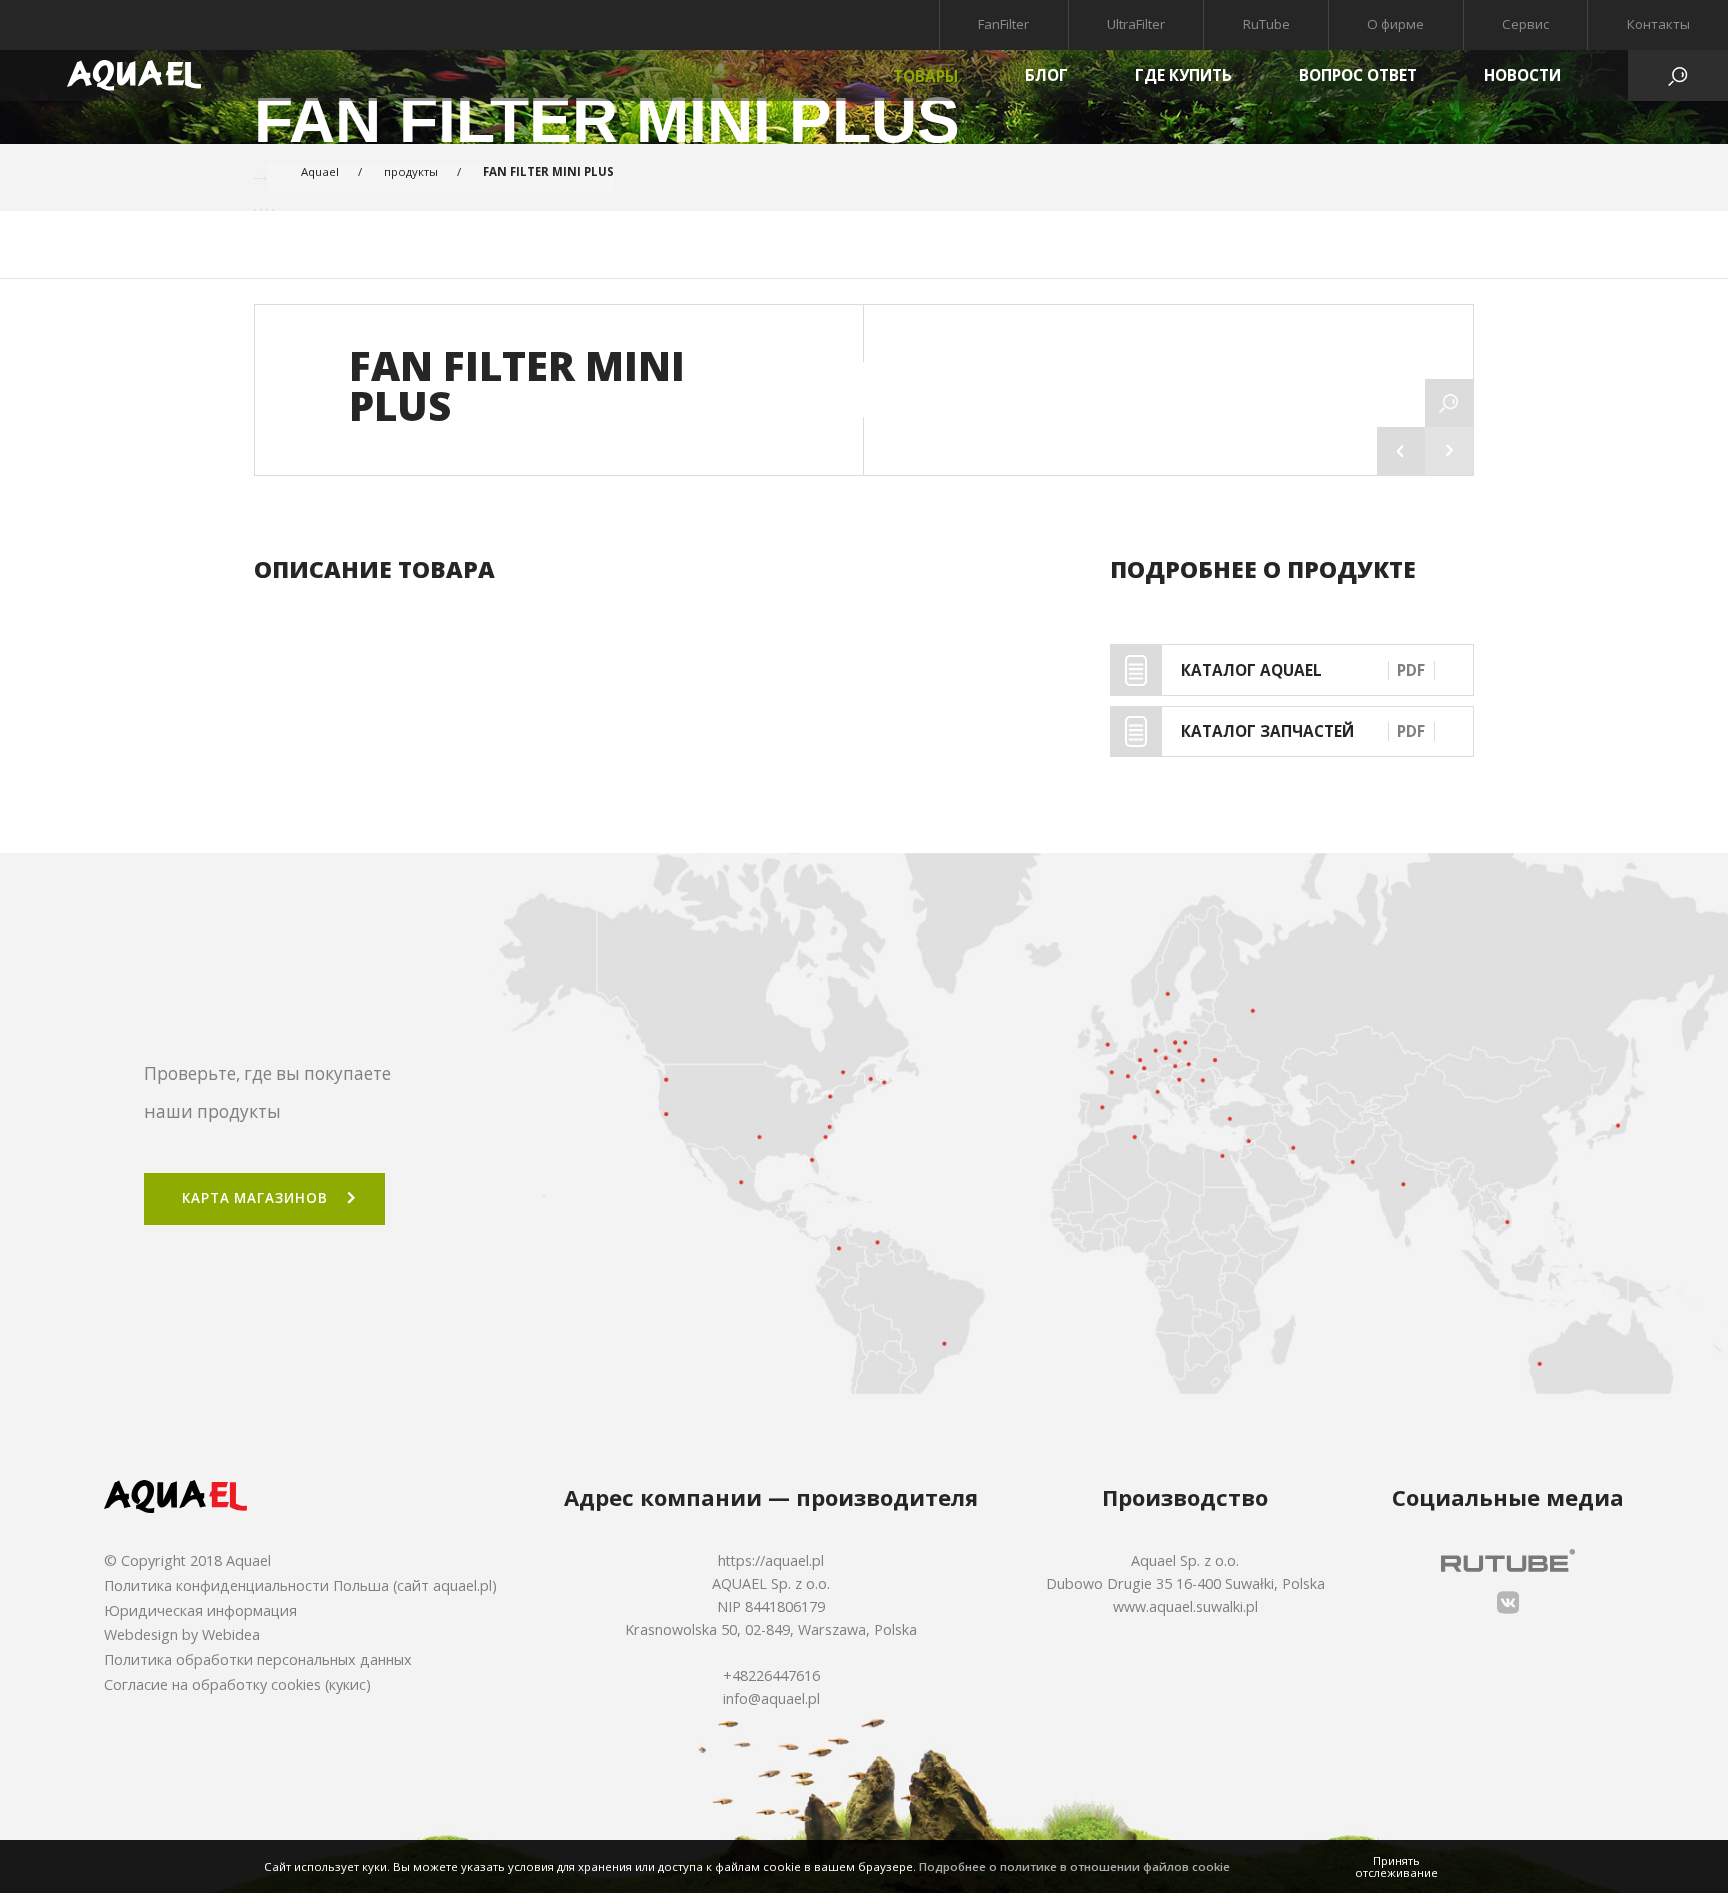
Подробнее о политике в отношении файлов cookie (1074, 1866)
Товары (925, 76)
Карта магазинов (254, 1198)
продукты (411, 171)
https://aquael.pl (771, 1560)
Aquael (320, 171)
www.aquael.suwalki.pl (1185, 1606)
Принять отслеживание (1396, 1866)
